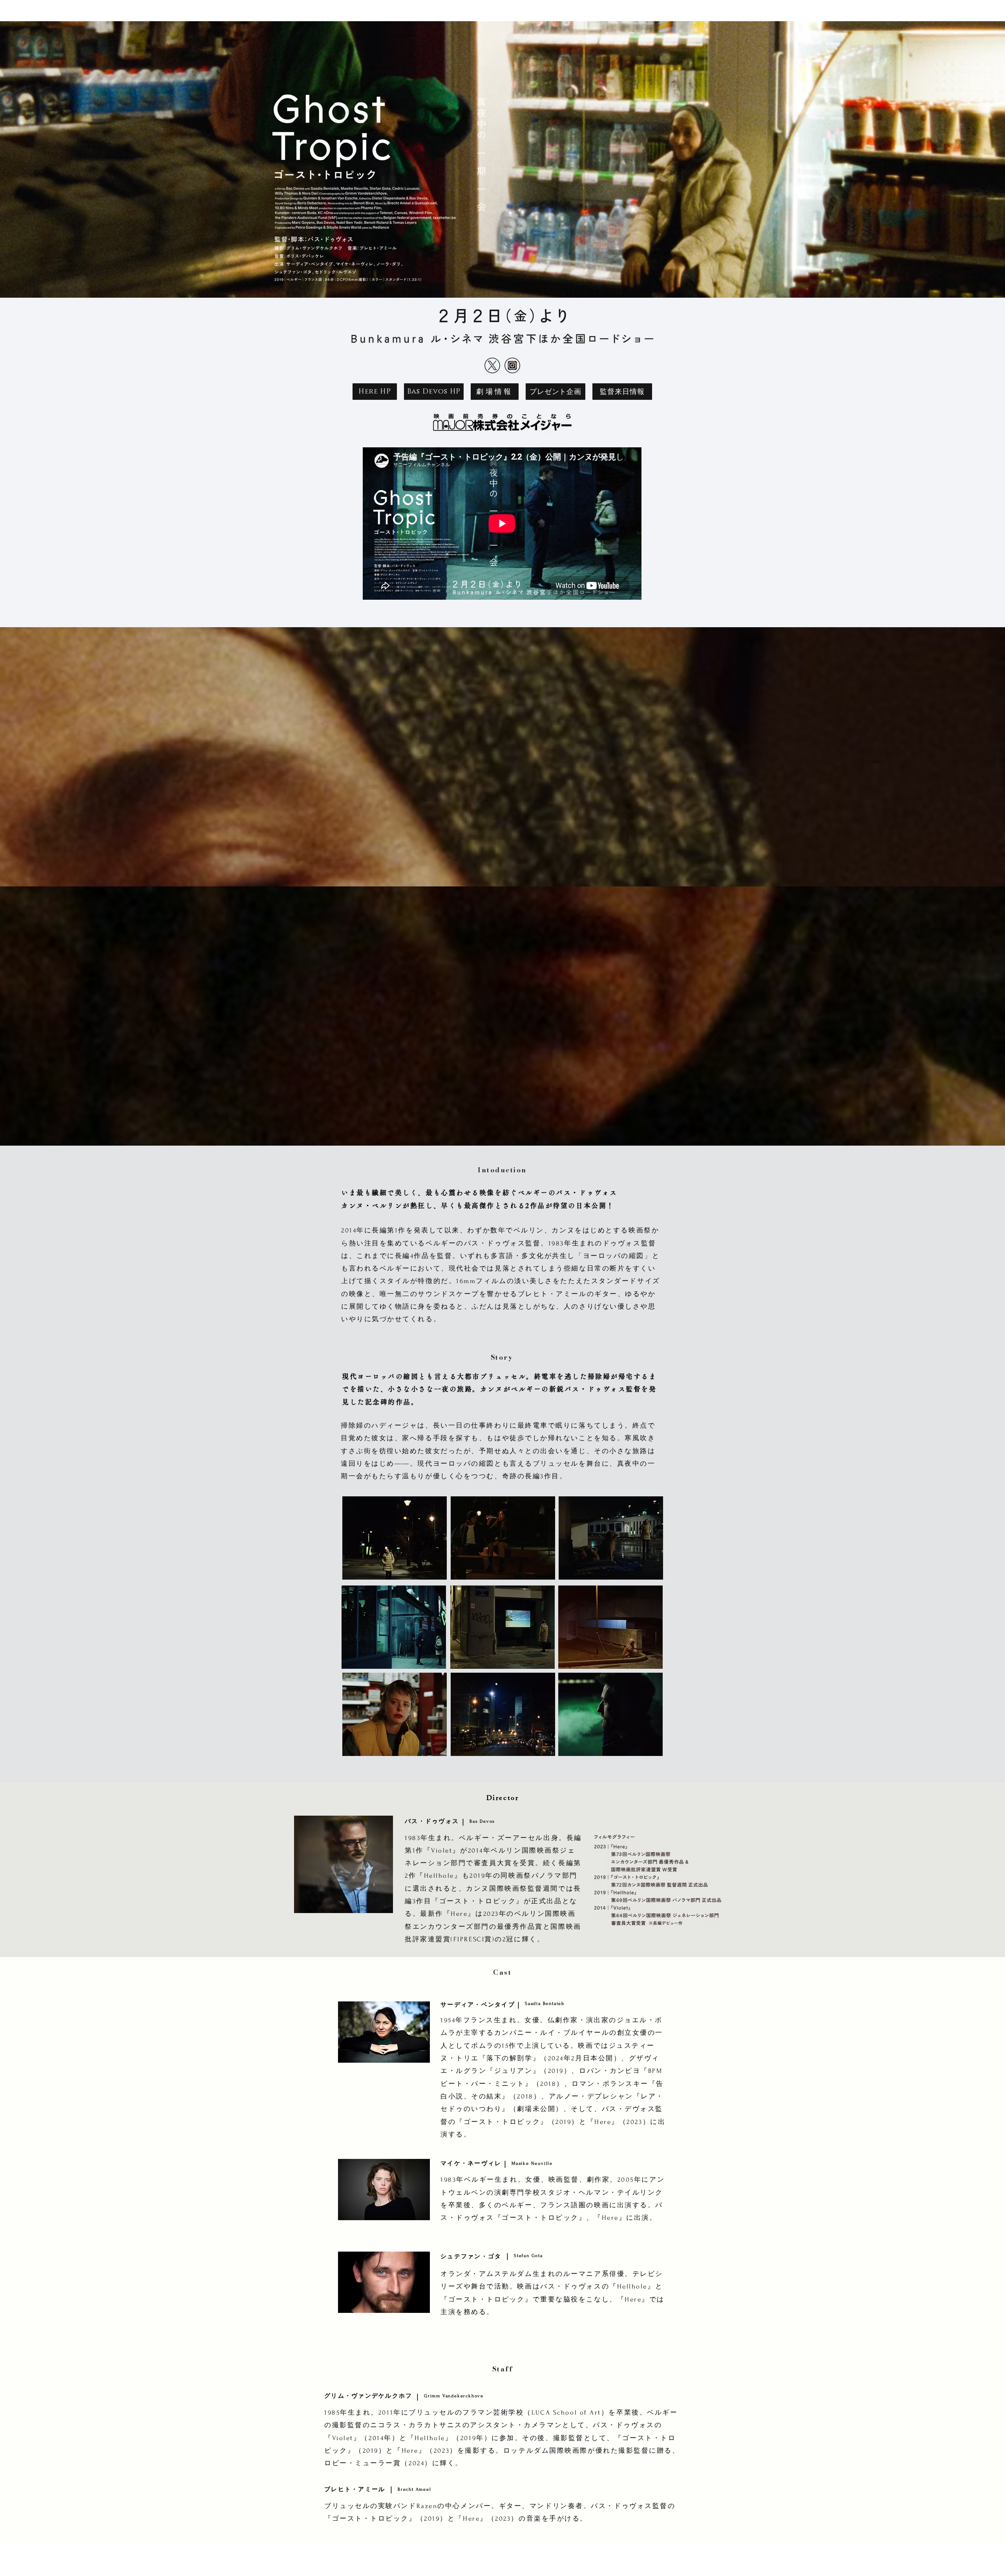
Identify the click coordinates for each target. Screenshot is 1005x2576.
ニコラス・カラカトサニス (416, 2425)
